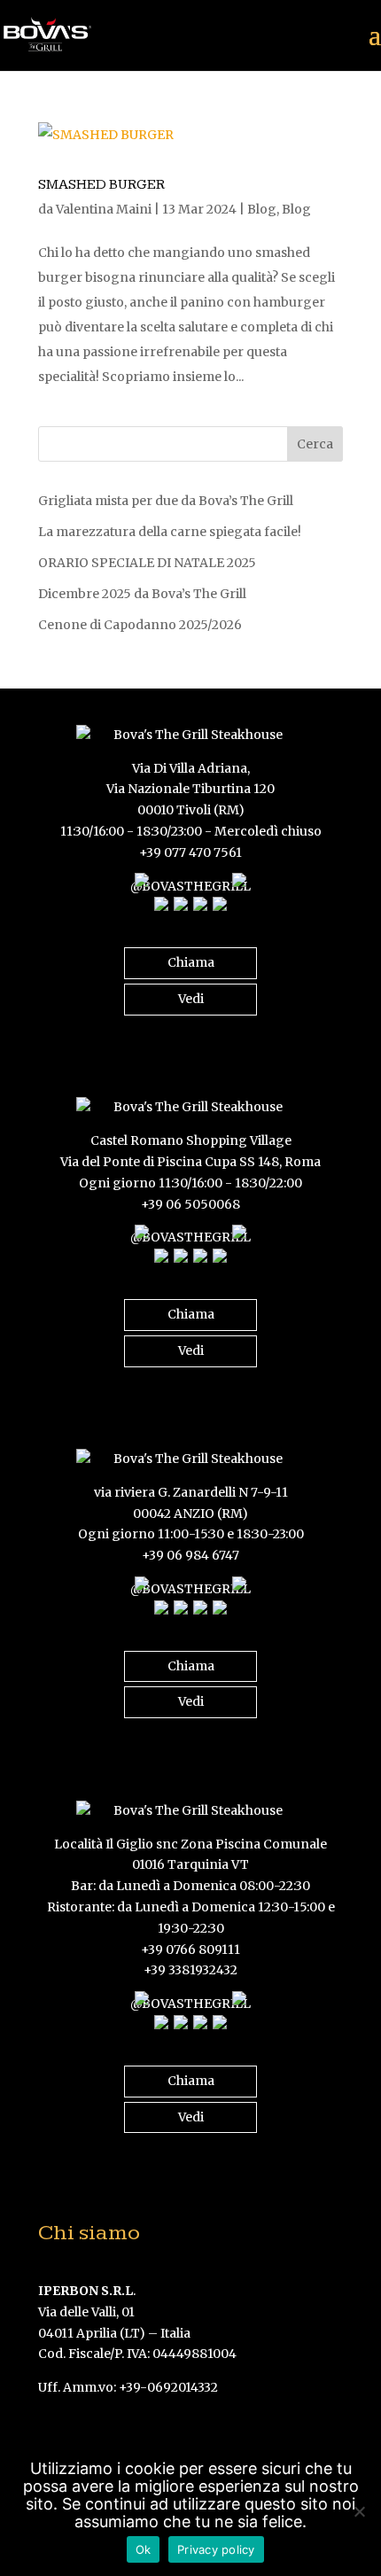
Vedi (191, 999)
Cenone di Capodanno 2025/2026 (140, 625)
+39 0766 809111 (190, 1950)
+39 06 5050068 (190, 1204)
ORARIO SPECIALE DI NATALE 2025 (147, 563)
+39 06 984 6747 (190, 1555)
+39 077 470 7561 (190, 852)
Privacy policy (216, 2549)
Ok (144, 2549)
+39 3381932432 (190, 1970)
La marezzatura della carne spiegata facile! (170, 532)
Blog (262, 209)
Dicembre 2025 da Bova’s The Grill (142, 594)
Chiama (191, 962)
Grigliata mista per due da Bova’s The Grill (166, 501)
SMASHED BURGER (101, 185)
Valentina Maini (104, 209)
